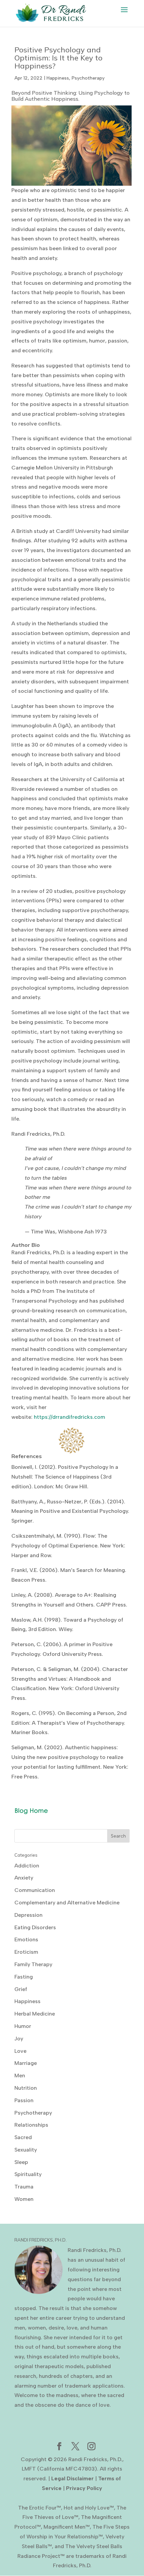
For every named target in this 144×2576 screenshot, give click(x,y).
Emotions (26, 1939)
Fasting (24, 1977)
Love (20, 2051)
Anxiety (24, 1878)
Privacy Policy (84, 2488)
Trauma (24, 2187)
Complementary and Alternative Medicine (67, 1903)
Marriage (26, 2063)
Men (20, 2075)
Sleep (21, 2162)
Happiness (58, 78)
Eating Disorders (35, 1927)
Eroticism (26, 1952)
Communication (35, 1890)
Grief (21, 1989)
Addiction (27, 1866)
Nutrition (26, 2088)
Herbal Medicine (35, 2014)
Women (24, 2199)
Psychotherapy (88, 78)
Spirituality (28, 2174)
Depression (28, 1915)
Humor (23, 2026)
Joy (19, 2039)
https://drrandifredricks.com (69, 1417)
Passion (24, 2100)
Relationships (31, 2125)
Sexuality (26, 2150)
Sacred (23, 2137)
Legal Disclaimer (73, 2478)
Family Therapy (33, 1964)
